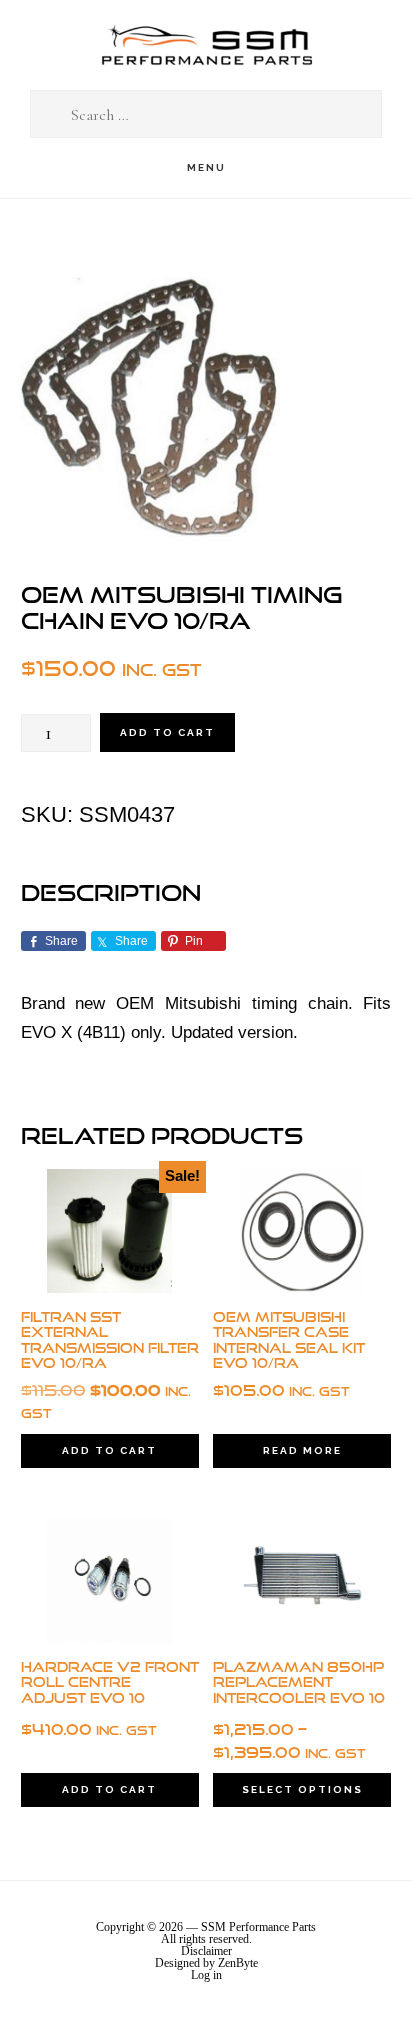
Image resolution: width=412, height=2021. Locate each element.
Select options (302, 1789)
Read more (302, 1450)
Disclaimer (206, 1951)
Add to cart (167, 732)
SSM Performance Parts (206, 45)
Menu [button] (206, 167)
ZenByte (238, 1963)
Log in (206, 1975)
